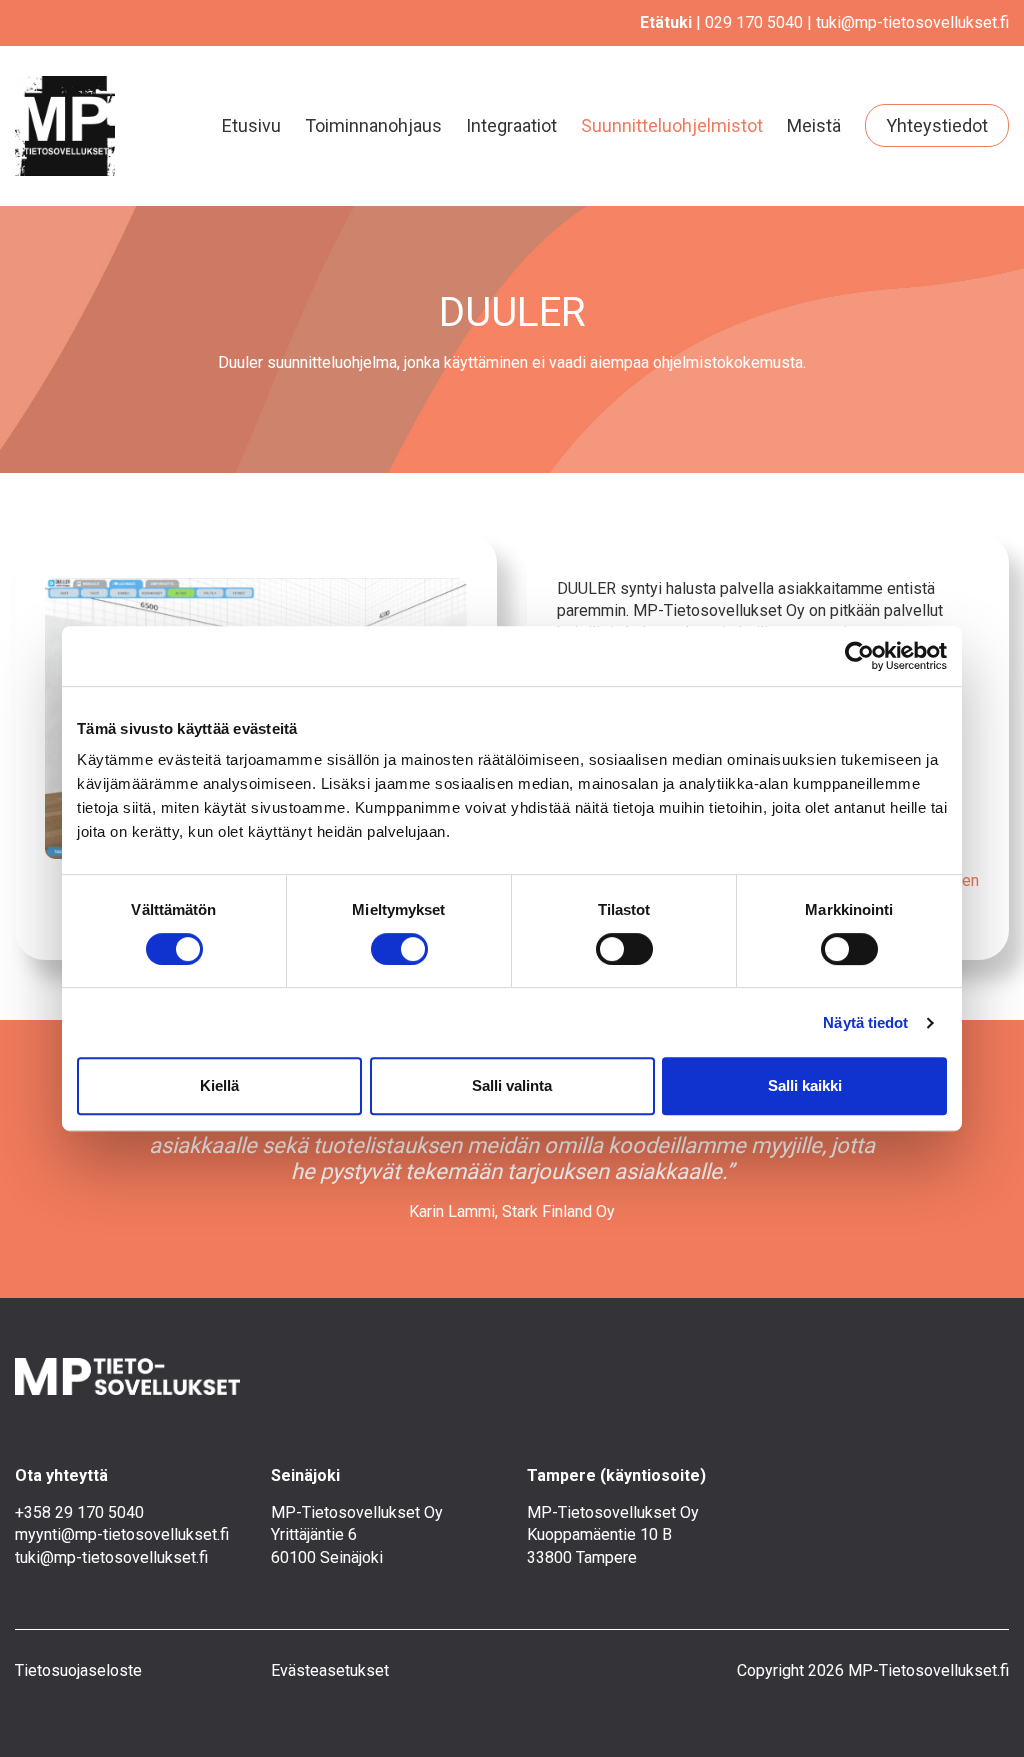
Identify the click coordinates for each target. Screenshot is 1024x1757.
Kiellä (219, 1085)
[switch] (399, 949)
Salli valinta (512, 1085)
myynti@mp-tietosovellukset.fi (122, 1534)
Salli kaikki (805, 1085)
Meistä (814, 125)
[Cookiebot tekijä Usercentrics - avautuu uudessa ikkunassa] (859, 656)
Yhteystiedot (937, 125)
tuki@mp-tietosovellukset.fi (912, 22)
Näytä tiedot (865, 1022)
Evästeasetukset (330, 1670)
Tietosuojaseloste (78, 1670)
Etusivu (251, 125)
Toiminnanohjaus (373, 125)
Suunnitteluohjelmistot (672, 125)
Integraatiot (511, 125)
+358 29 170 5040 (79, 1512)
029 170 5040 (754, 22)
